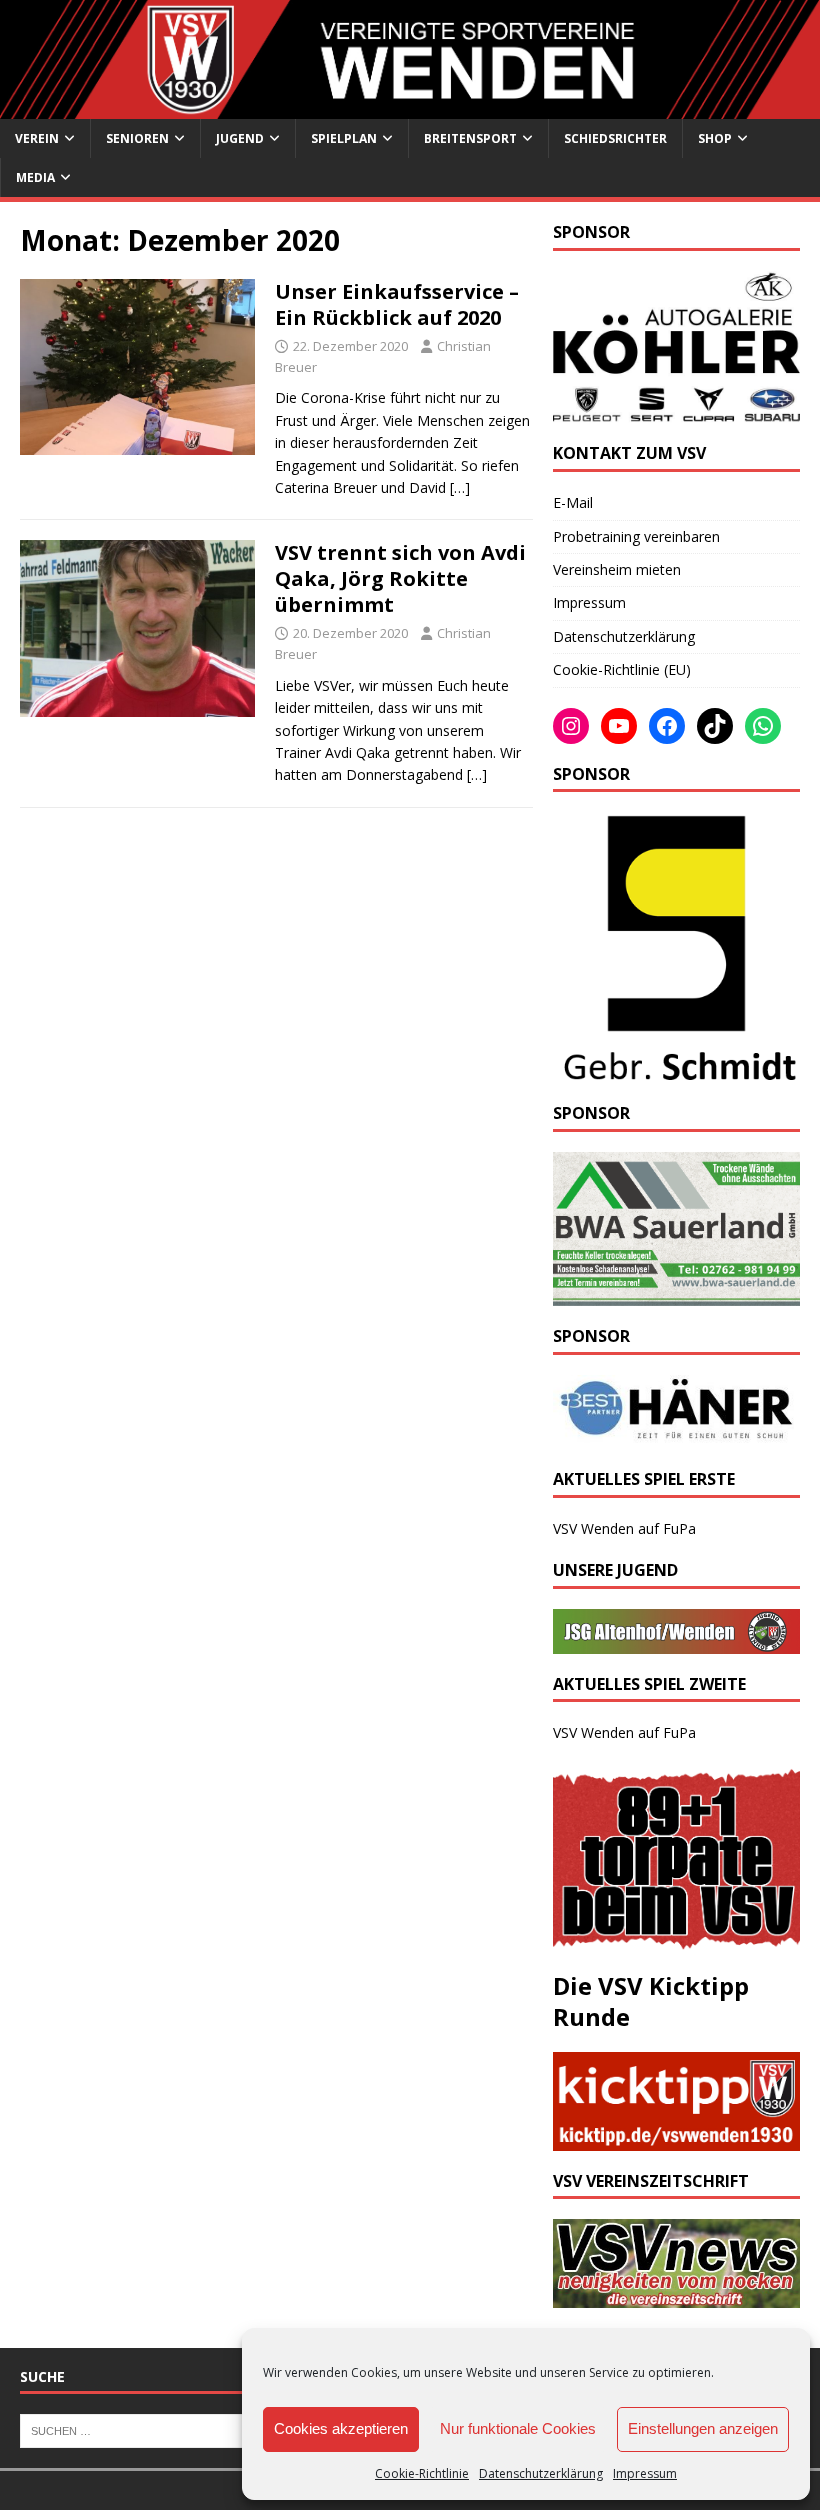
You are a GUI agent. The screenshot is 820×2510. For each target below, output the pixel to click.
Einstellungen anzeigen (703, 2428)
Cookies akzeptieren (341, 2428)
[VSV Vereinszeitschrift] (676, 2295)
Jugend (240, 138)
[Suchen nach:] (143, 2429)
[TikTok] (715, 726)
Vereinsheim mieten (617, 569)
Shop (715, 138)
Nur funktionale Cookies (518, 2428)
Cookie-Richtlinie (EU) (622, 669)
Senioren (137, 138)
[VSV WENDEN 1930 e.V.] (410, 107)
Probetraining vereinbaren (636, 536)
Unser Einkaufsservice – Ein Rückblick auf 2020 (397, 304)
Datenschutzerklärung (541, 2473)
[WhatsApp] (763, 726)
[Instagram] (571, 726)
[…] (460, 487)
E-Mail (573, 502)
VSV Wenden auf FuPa (624, 1528)
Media (35, 177)
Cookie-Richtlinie (422, 2473)
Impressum (645, 2473)
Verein (37, 138)
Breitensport (470, 138)
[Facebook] (667, 726)
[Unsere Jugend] (676, 1641)
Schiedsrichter (615, 138)
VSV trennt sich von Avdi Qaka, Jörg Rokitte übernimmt (400, 578)
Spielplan (344, 138)
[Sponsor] (676, 1071)
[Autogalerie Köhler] (676, 411)
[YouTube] (619, 726)
